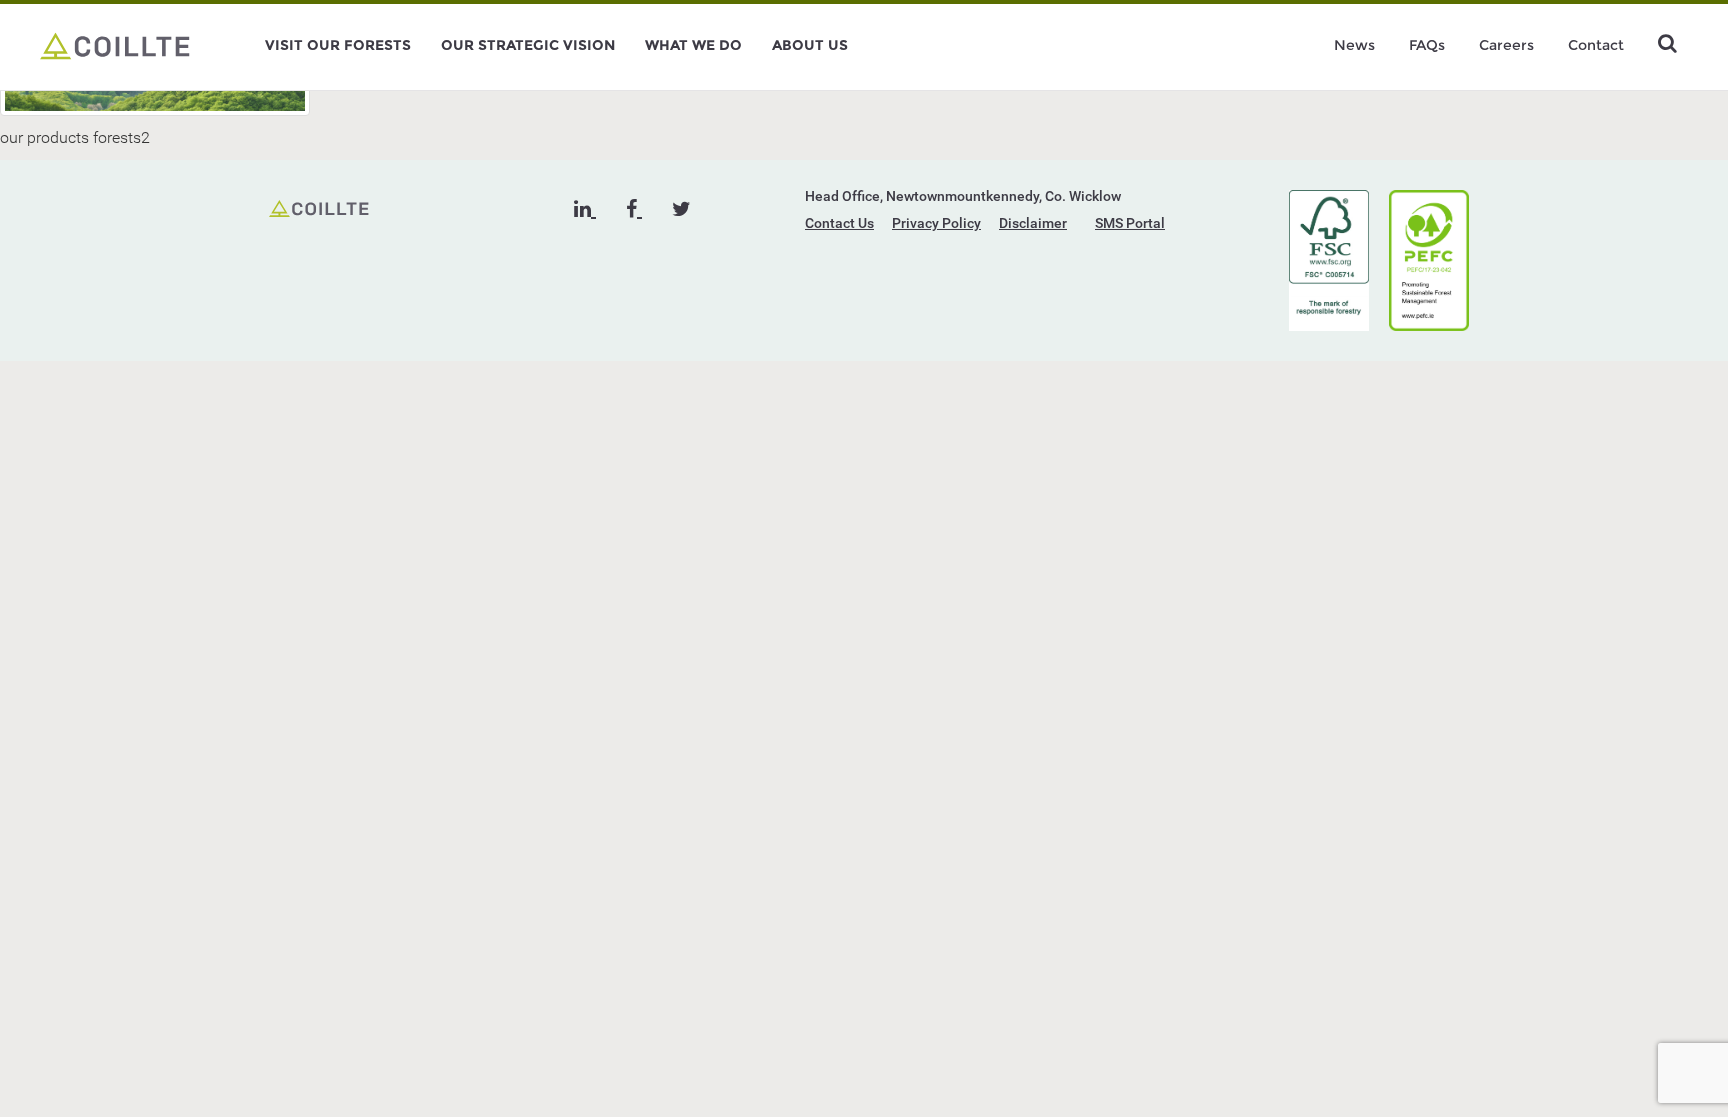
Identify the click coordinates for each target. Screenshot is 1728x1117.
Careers (1506, 45)
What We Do (693, 45)
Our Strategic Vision (528, 45)
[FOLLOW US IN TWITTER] (681, 209)
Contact (1596, 45)
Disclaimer (1033, 223)
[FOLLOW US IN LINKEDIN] (585, 209)
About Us (810, 45)
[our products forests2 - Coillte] (115, 45)
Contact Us (839, 223)
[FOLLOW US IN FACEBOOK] (634, 209)
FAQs (1427, 45)
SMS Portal (1130, 223)
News (1354, 45)
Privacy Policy (936, 223)
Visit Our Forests (338, 45)
